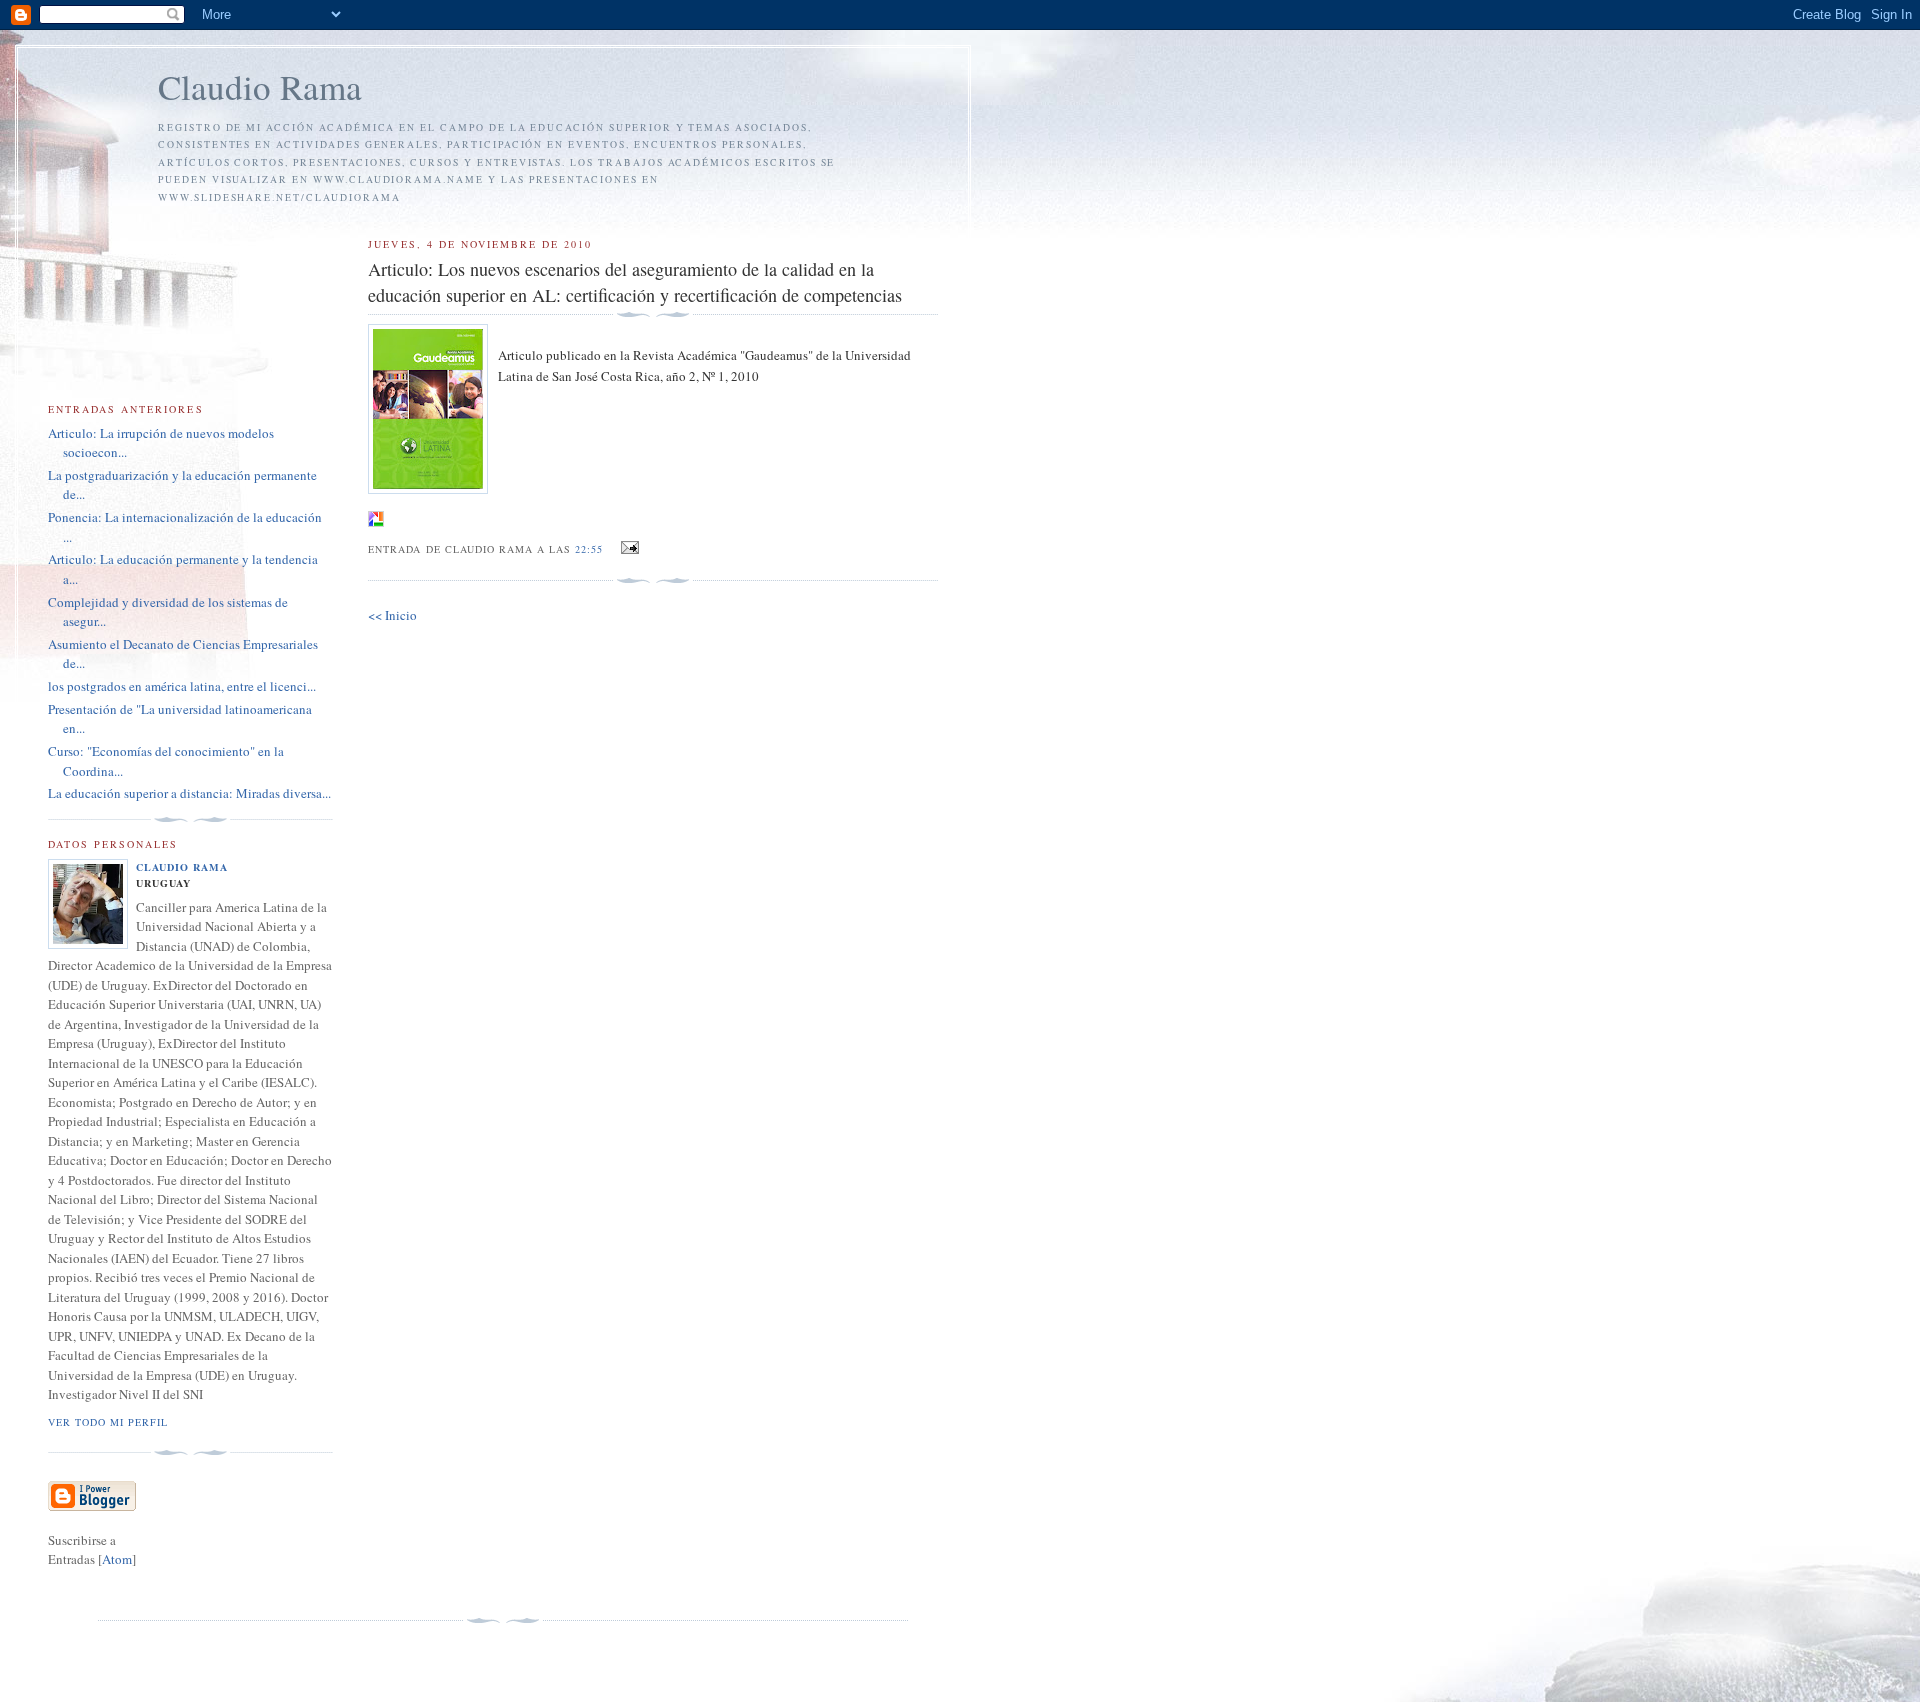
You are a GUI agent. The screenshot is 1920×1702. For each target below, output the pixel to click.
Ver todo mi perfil (108, 1422)
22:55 (591, 549)
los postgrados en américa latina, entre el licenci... (182, 686)
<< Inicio (392, 615)
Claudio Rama (260, 86)
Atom (117, 1559)
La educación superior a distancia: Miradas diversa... (189, 793)
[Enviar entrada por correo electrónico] (627, 548)
